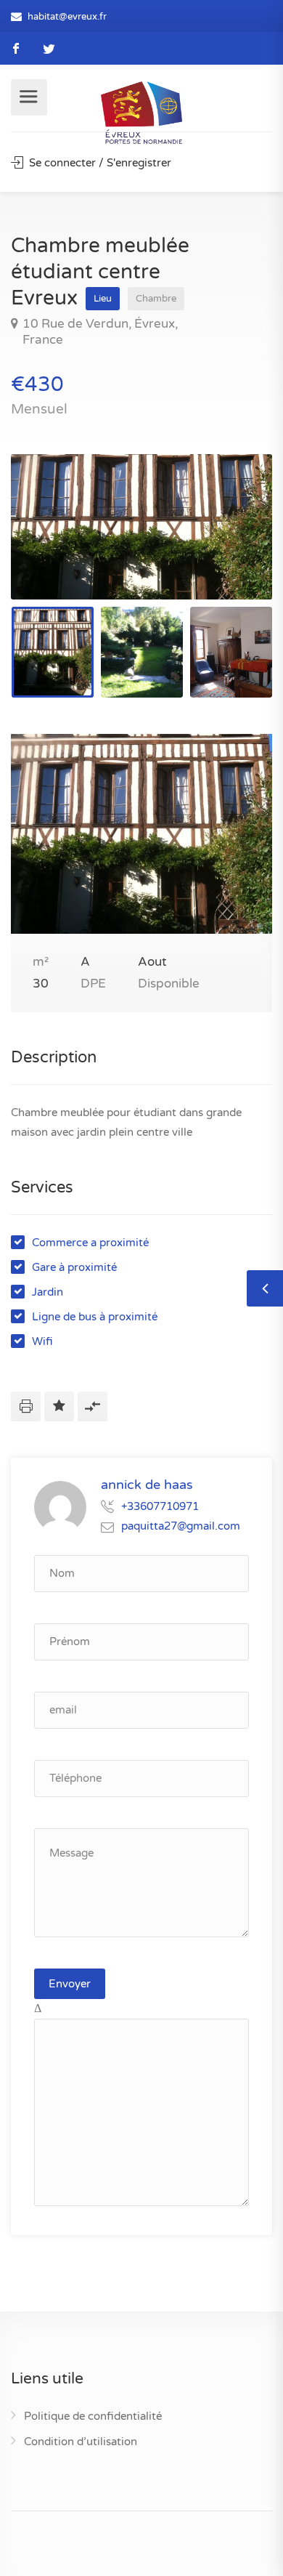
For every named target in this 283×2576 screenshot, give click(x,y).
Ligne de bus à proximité (95, 1317)
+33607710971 (160, 1506)
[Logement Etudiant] (141, 112)
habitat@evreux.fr (67, 17)
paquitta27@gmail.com (181, 1526)
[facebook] (16, 48)
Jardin (48, 1292)
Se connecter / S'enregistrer (99, 163)
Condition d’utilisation (81, 2442)
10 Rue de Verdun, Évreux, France (100, 332)
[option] (141, 527)
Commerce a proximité (90, 1243)
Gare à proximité (74, 1267)
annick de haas (147, 1485)
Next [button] (231, 545)
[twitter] (49, 48)
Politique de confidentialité (93, 2416)
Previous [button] (52, 545)
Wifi (42, 1341)
